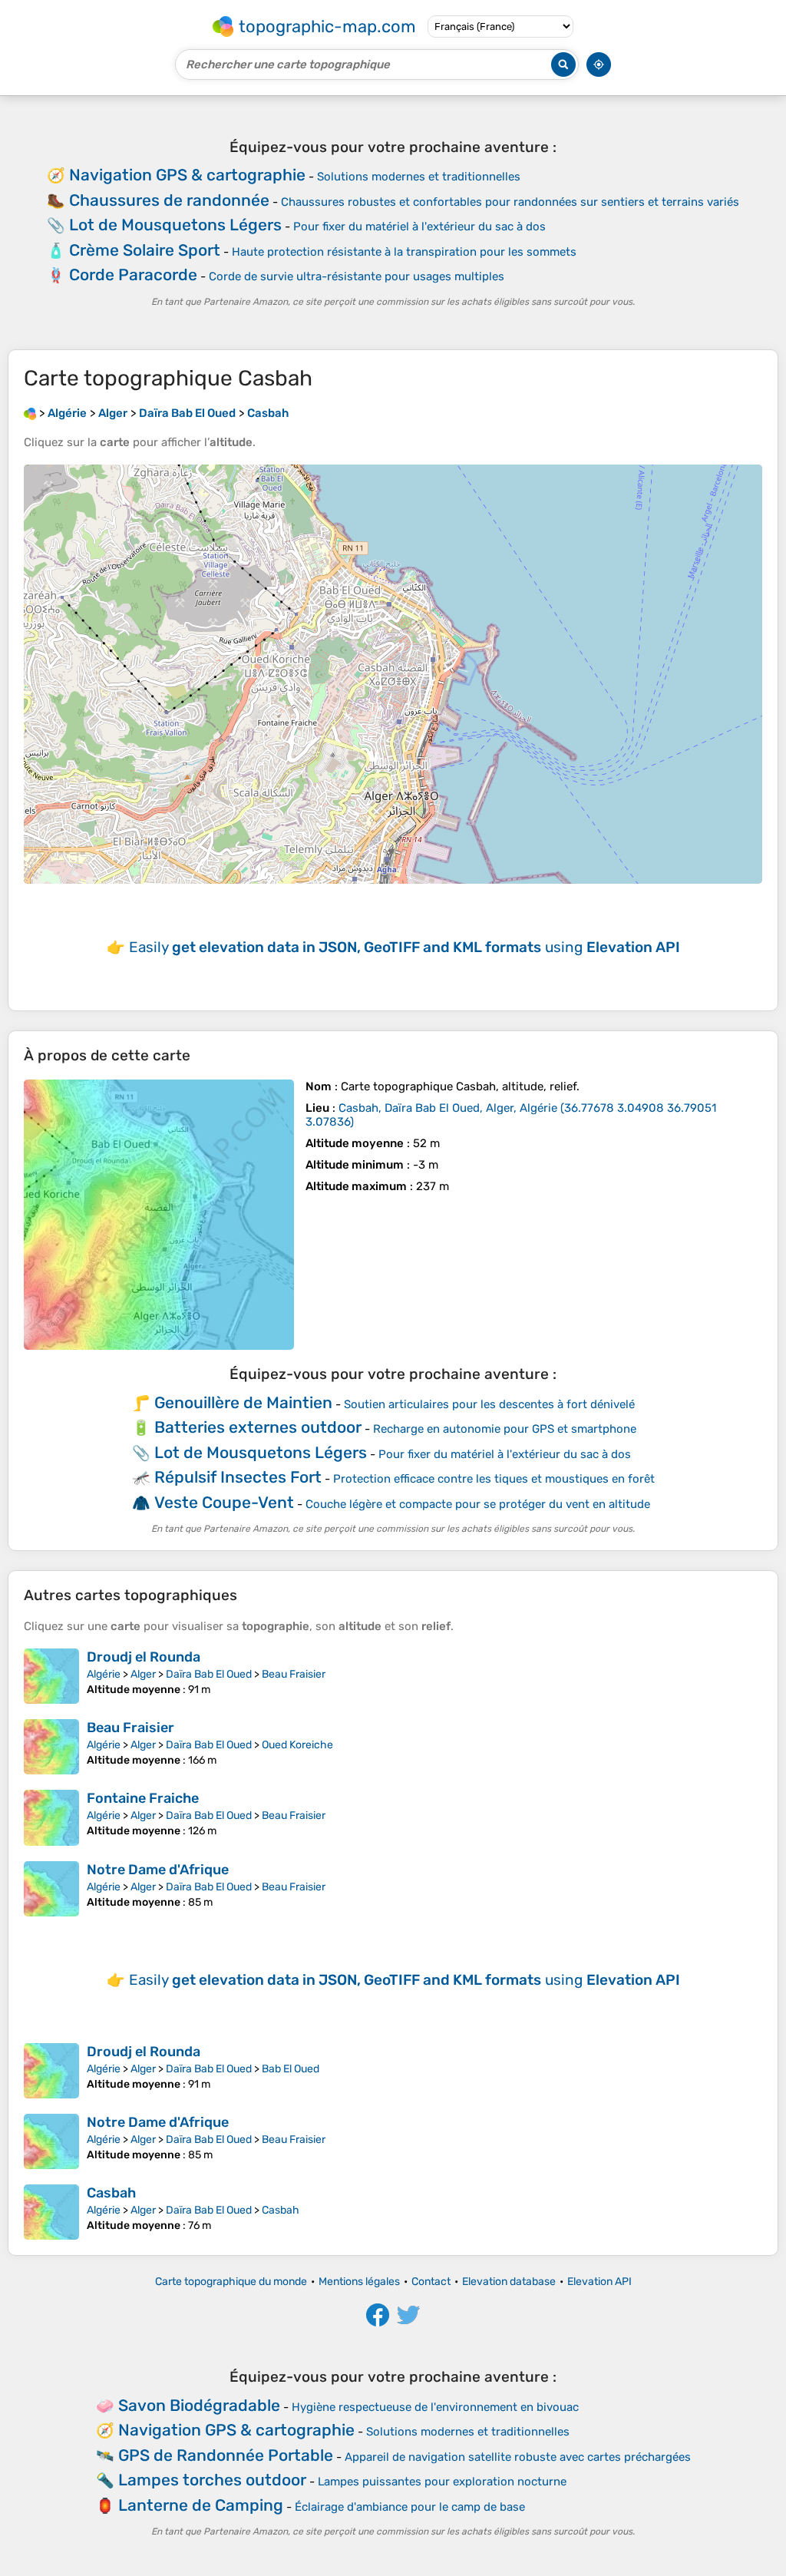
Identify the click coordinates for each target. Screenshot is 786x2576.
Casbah (111, 2193)
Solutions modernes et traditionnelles (419, 177)
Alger (143, 1674)
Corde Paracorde (133, 274)
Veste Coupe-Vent (224, 1502)
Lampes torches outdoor (212, 2480)
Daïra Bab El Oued (209, 1674)
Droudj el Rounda (144, 1657)
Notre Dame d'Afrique (158, 1870)
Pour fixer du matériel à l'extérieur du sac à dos (419, 227)
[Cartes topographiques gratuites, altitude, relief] (30, 413)
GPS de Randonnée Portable (226, 2455)
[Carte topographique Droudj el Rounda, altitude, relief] (51, 1676)
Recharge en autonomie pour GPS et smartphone (505, 1429)
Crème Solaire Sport (145, 250)
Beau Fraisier (294, 1674)
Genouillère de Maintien (243, 1402)
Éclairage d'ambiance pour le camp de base (410, 2507)
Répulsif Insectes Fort (238, 1477)
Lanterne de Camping (201, 2505)
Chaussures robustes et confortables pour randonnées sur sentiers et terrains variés (510, 202)
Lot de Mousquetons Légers (175, 225)
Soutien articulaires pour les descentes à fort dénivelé (489, 1404)
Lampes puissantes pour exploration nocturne (442, 2482)
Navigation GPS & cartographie (187, 175)
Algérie (104, 1674)
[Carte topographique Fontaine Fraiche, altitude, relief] (51, 1817)
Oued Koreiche (297, 1745)
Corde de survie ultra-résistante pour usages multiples (357, 276)
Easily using (405, 947)
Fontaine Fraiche (143, 1798)
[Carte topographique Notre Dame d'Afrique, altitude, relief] (51, 1889)
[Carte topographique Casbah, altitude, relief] (159, 1215)
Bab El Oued (291, 2069)
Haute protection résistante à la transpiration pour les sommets (404, 252)
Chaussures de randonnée (169, 200)
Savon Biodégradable (199, 2405)
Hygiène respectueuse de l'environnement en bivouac (435, 2407)
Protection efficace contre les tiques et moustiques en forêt (494, 1479)
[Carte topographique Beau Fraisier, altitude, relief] (51, 1747)
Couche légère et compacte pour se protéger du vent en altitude (478, 1504)
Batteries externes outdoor (258, 1427)
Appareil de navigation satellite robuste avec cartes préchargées (518, 2457)
